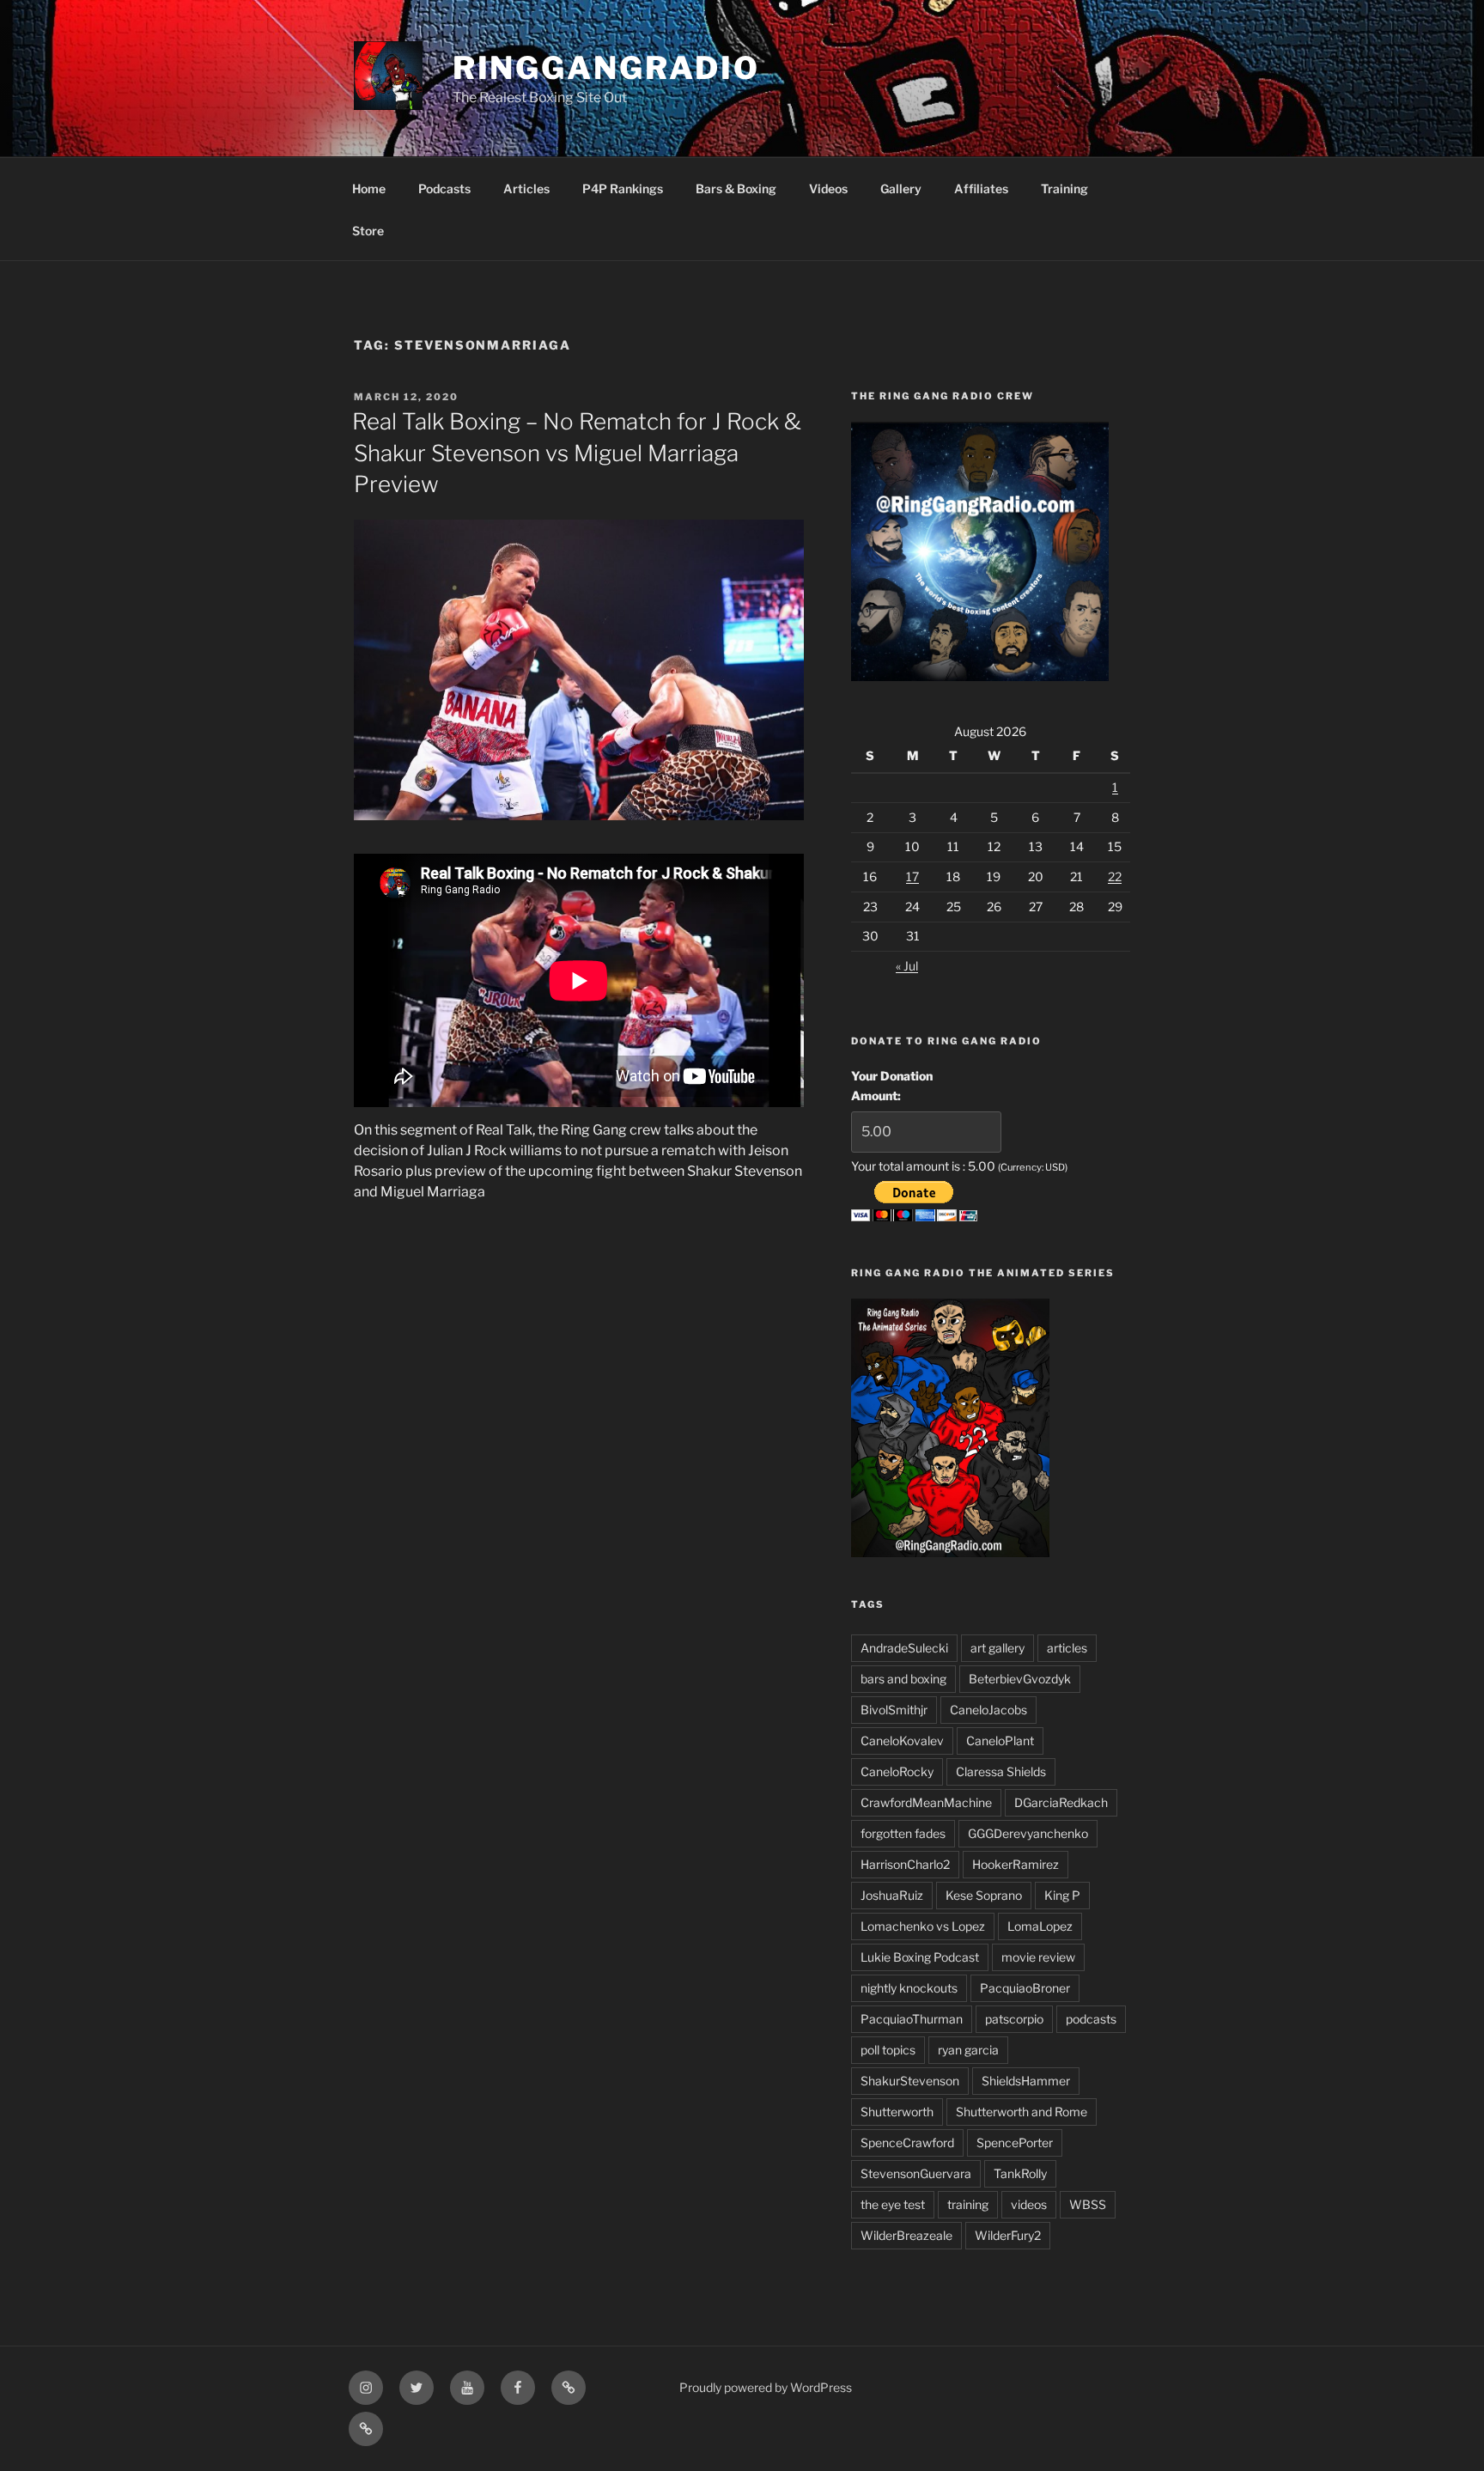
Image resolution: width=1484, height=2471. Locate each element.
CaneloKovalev (902, 1741)
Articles (526, 189)
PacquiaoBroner (1025, 1988)
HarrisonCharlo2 (905, 1864)
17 (912, 876)
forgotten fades (903, 1833)
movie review (1038, 1957)
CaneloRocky (897, 1771)
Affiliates (981, 189)
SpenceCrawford (907, 2142)
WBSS (1088, 2204)
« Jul (907, 966)
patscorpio (1014, 2019)
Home (369, 189)
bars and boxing (903, 1679)
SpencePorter (1015, 2142)
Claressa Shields (1001, 1771)
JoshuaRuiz (892, 1895)
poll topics (888, 2050)
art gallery (997, 1648)
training (968, 2204)
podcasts (1091, 2019)
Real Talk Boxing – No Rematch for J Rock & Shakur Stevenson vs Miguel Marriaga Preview (577, 453)
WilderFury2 (1008, 2235)
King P (1062, 1895)
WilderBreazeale (906, 2235)
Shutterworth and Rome (1022, 2112)
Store (368, 231)
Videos (828, 189)
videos (1029, 2204)
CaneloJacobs (988, 1710)
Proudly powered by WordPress (766, 2387)
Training (1064, 189)
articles (1067, 1648)
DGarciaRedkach (1061, 1802)
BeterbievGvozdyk (1020, 1679)
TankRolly (1020, 2173)
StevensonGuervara (916, 2173)
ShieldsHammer (1026, 2081)
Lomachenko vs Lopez (923, 1926)
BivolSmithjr (894, 1710)
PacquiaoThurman (912, 2019)
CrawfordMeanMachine (926, 1802)
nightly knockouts (909, 1988)
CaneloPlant (1000, 1741)
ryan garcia (968, 2050)
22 (1115, 876)
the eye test (893, 2204)
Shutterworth (897, 2112)
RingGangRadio (606, 68)
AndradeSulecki (904, 1648)
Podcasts (444, 189)
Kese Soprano (984, 1895)
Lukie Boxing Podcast (920, 1957)
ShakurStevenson (910, 2081)
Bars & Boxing (736, 189)
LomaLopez (1040, 1926)
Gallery (901, 189)
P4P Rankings (623, 189)
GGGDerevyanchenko (1028, 1833)
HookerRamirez (1016, 1864)
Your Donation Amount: (892, 1085)
